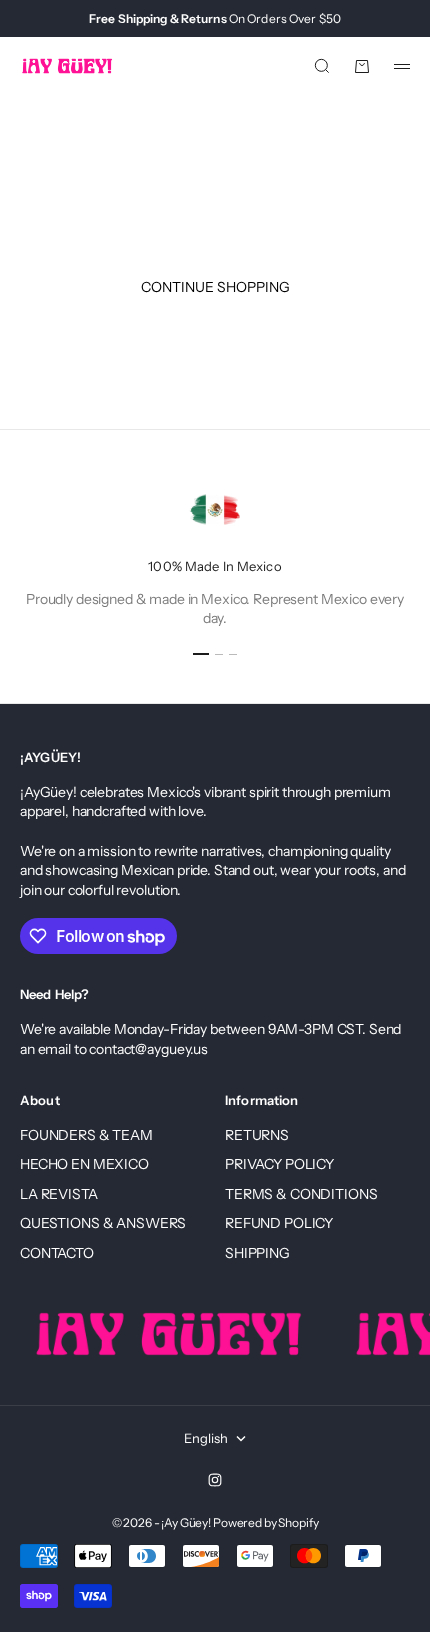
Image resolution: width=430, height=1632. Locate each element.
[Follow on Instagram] (215, 1480)
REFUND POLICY (279, 1223)
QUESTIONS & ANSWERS (103, 1223)
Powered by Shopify (265, 1522)
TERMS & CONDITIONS (301, 1194)
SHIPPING (257, 1253)
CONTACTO (57, 1253)
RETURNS (257, 1135)
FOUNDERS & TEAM (86, 1135)
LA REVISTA (59, 1194)
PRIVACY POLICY (279, 1164)
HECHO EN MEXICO (84, 1164)
